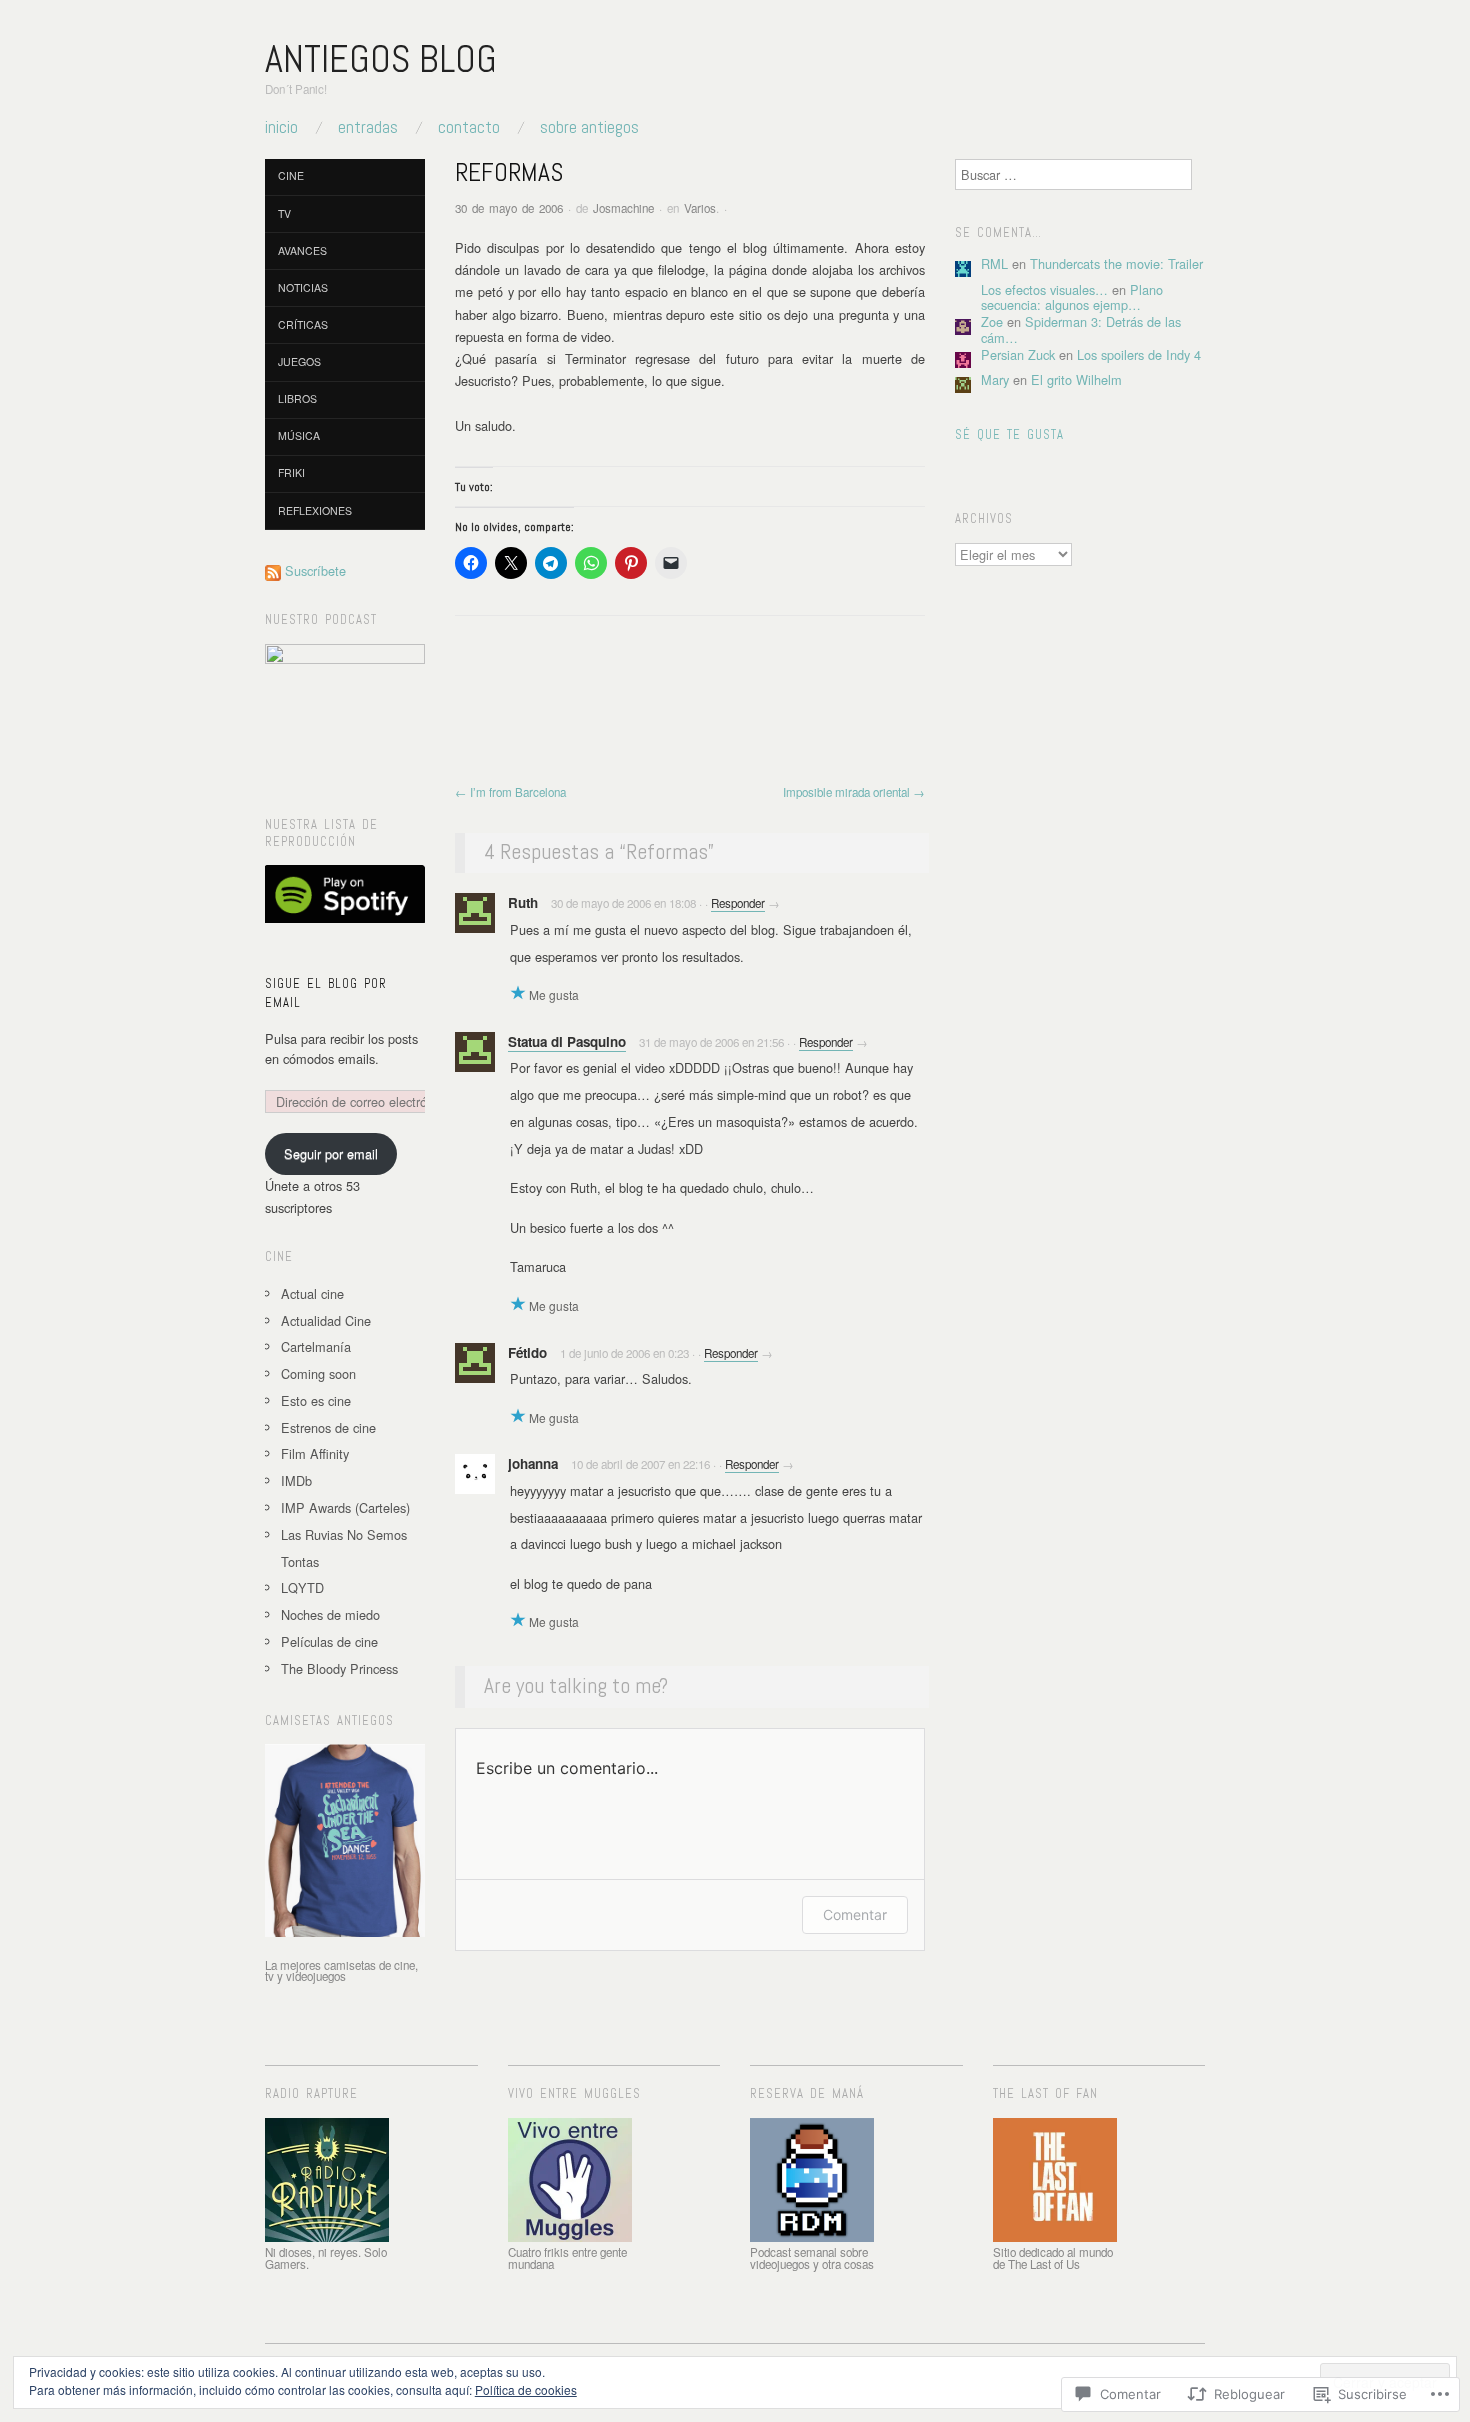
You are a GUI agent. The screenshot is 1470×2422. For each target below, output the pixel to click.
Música (299, 435)
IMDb (296, 1480)
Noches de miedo (330, 1614)
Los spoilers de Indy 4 (1139, 354)
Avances (302, 250)
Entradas (368, 127)
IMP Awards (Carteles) (345, 1507)
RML (994, 263)
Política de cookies (526, 2389)
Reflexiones (315, 510)
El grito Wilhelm (1076, 379)
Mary (995, 379)
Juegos (299, 361)
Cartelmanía (316, 1346)
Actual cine (312, 1293)
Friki (291, 472)
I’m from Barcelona (510, 792)
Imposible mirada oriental (854, 792)
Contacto (469, 127)
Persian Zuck (1018, 354)
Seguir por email (331, 1153)
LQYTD (302, 1587)
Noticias (303, 287)
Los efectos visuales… (1044, 289)
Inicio (281, 127)
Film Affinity (315, 1453)
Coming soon (318, 1373)
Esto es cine (316, 1400)
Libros (297, 398)
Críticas (303, 324)
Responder (738, 903)
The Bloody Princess (339, 1668)
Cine (291, 175)
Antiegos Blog (381, 59)
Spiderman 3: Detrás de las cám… (1081, 329)
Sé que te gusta (1009, 435)
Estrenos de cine (328, 1427)
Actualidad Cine (326, 1320)
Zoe (992, 321)
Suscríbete (315, 570)
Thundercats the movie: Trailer (1116, 263)
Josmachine (623, 208)
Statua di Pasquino (567, 1041)
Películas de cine (329, 1641)
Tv (284, 213)
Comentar (855, 1914)
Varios (700, 208)
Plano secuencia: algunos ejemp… (1072, 297)
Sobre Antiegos (589, 127)
